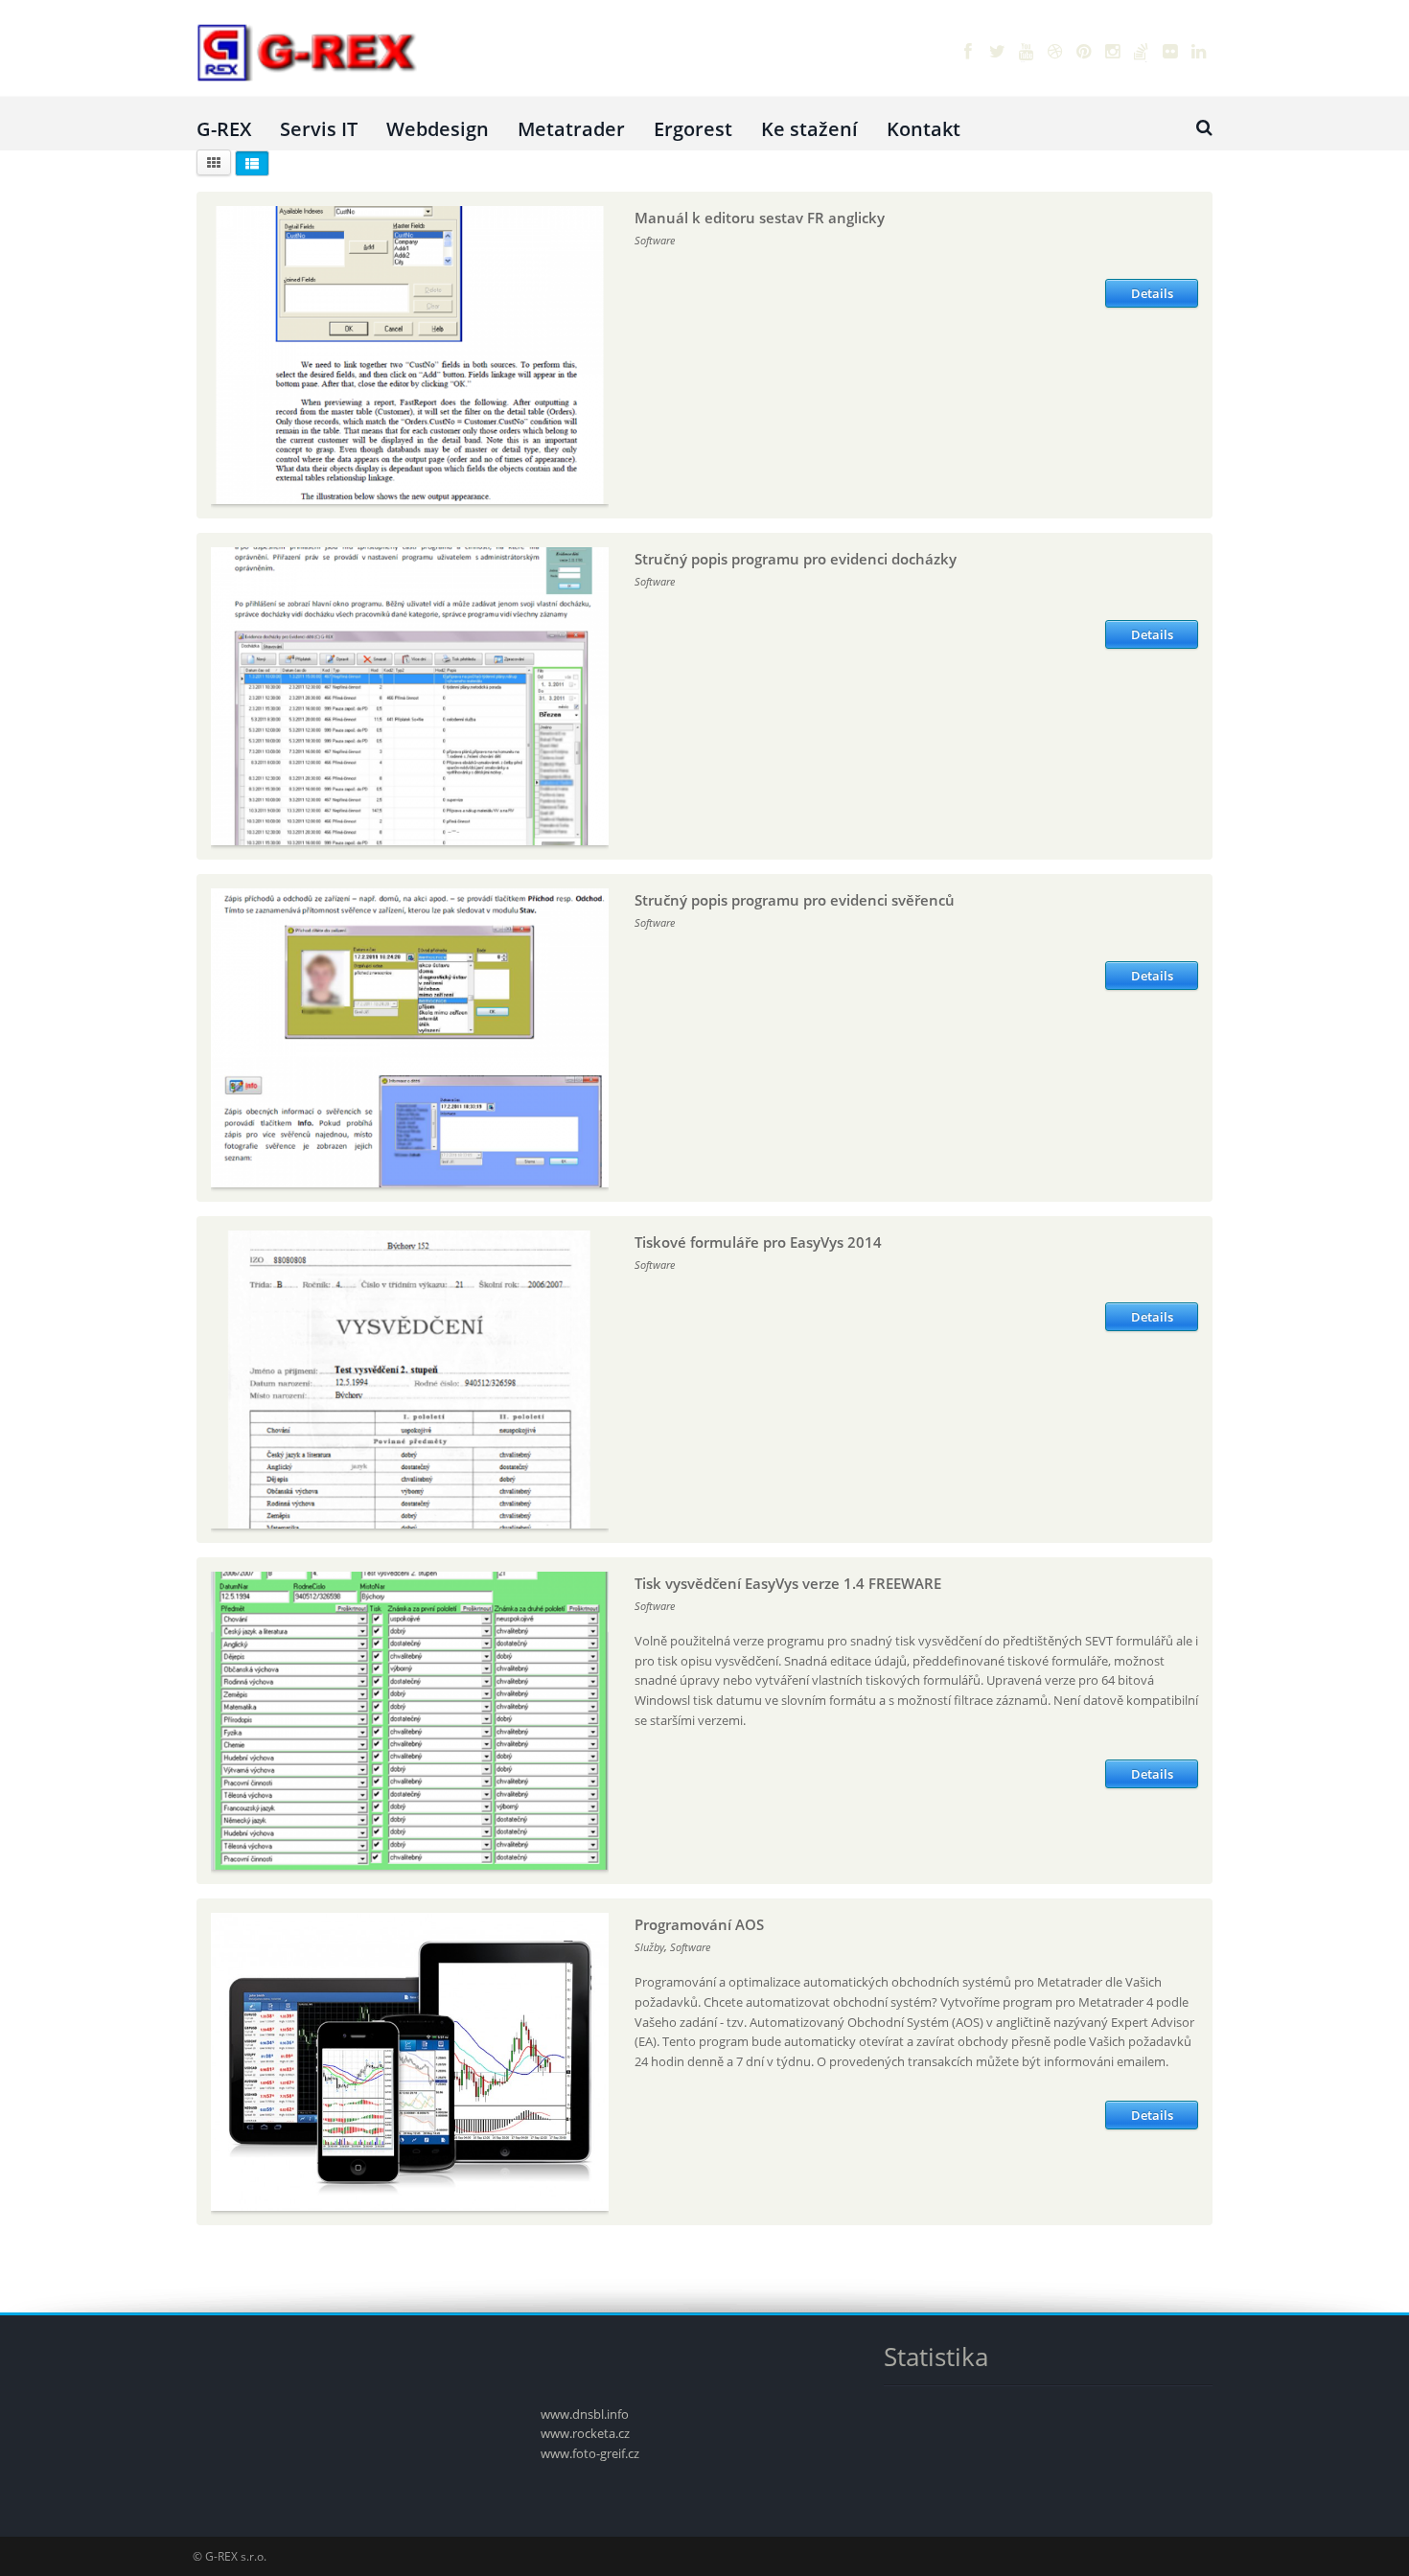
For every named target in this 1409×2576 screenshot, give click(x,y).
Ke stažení (809, 129)
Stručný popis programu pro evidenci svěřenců (795, 900)
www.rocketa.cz (585, 2433)
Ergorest (693, 129)
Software (655, 240)
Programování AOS (699, 1924)
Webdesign (438, 129)
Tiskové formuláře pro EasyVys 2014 (758, 1242)
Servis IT (319, 129)
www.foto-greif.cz (590, 2453)
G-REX (224, 129)
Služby (649, 1947)
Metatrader (571, 129)
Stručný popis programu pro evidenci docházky (796, 559)
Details (1152, 293)
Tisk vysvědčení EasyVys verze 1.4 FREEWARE (788, 1583)
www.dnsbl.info (585, 2414)
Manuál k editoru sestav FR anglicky (760, 218)
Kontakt (924, 129)
